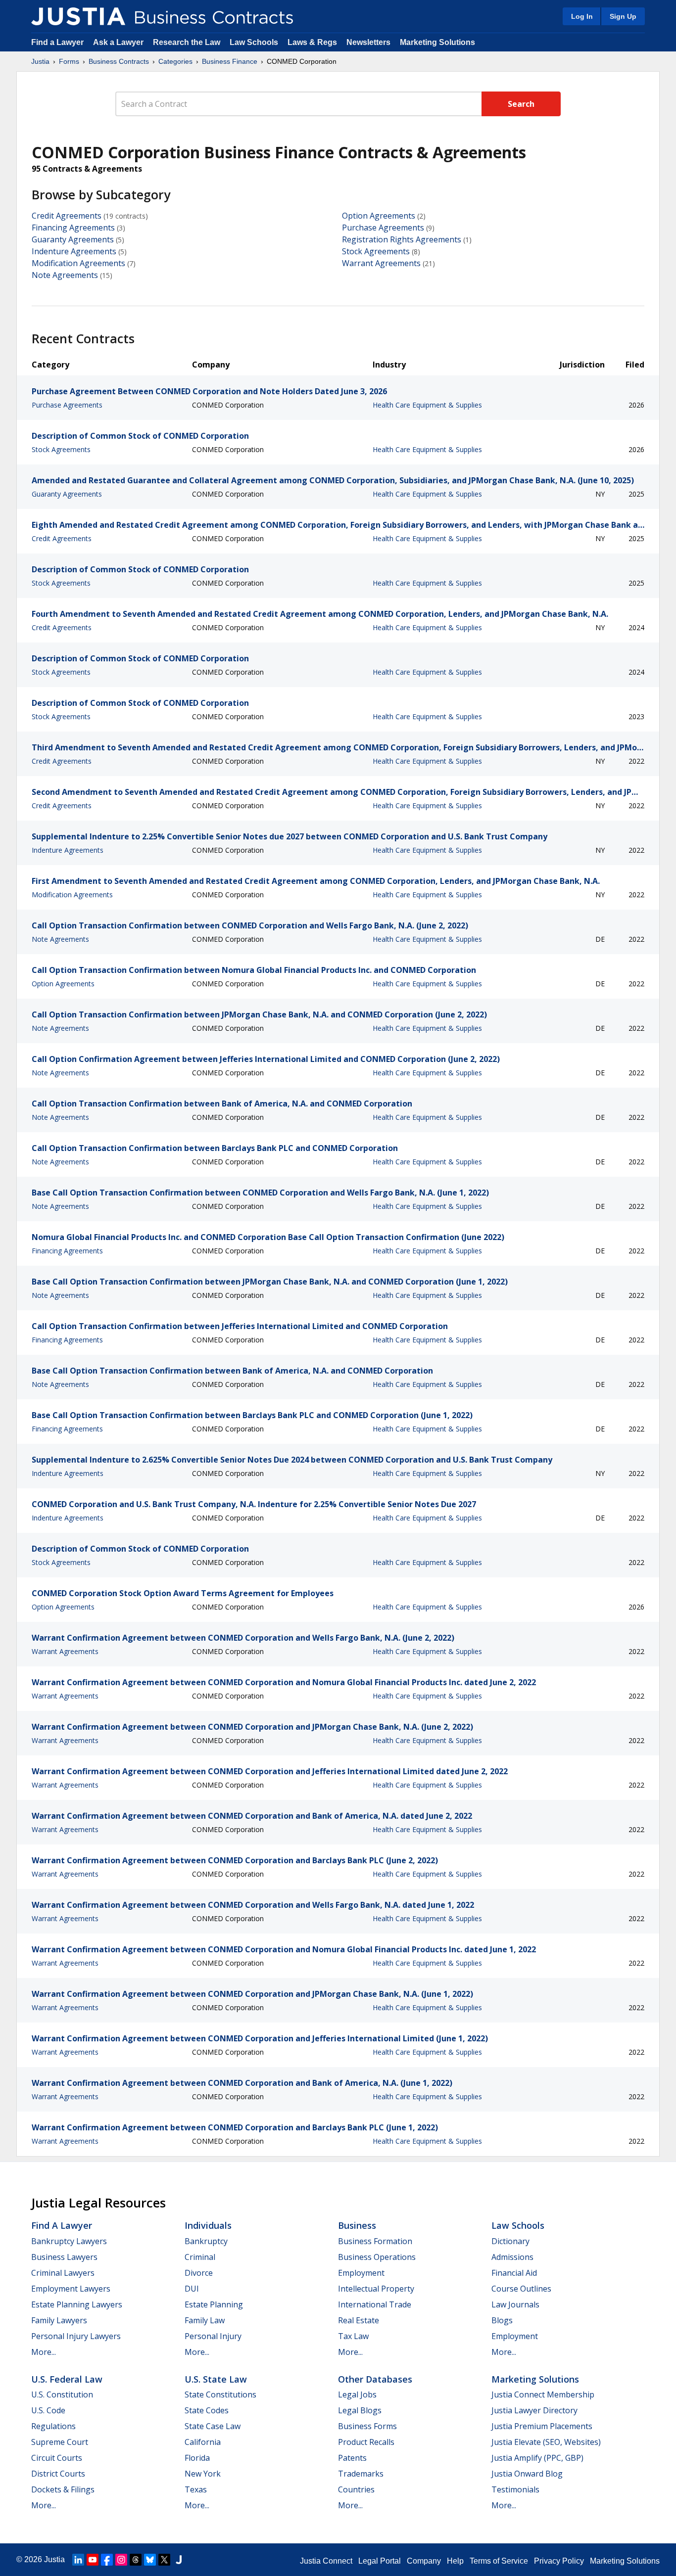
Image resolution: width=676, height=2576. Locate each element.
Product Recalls (366, 2442)
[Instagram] (121, 2560)
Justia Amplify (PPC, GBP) (537, 2458)
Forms (69, 61)
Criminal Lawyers (63, 2273)
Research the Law (187, 42)
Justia (40, 61)
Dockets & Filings (63, 2489)
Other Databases (375, 2379)
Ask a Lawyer (119, 42)
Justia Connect (326, 2561)
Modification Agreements (78, 263)
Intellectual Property (376, 2289)
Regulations (53, 2426)
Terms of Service (499, 2561)
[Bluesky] (150, 2560)
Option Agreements (379, 216)
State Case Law (213, 2426)
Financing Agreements (73, 228)
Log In (582, 16)
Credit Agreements (67, 216)
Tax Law (353, 2336)
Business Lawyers (64, 2257)
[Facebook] (107, 2560)
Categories (175, 61)
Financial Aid (514, 2273)
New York (203, 2474)
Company (424, 2561)
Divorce (199, 2273)
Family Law (205, 2320)
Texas (196, 2489)
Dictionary (510, 2241)
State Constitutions (220, 2394)
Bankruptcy (206, 2241)
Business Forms (367, 2426)
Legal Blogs (360, 2410)
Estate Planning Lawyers (77, 2304)
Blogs (502, 2320)
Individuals (208, 2225)
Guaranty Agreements (73, 239)
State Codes (207, 2410)
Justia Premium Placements (542, 2426)
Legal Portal (380, 2561)
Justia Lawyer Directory (534, 2410)
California (203, 2442)
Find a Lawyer (57, 42)
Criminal (200, 2257)
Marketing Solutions (437, 42)
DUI (192, 2289)
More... (44, 2352)
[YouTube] (93, 2560)
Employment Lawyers (71, 2289)
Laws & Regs (312, 42)
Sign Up (623, 16)
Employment (361, 2273)
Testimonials (515, 2489)
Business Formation (375, 2241)
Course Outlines (521, 2289)
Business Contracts (119, 61)
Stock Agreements (376, 251)
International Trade (375, 2304)
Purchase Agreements (383, 228)
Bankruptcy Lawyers (69, 2241)
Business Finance (230, 61)
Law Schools (254, 42)
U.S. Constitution (62, 2394)
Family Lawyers (59, 2320)
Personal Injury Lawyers (76, 2336)
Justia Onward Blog (527, 2474)
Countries (356, 2489)
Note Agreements (65, 275)
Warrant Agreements (381, 263)
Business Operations (377, 2257)
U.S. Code (48, 2410)
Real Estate (359, 2320)
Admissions (512, 2257)
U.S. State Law (216, 2379)
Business (357, 2225)
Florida (197, 2458)
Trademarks (361, 2474)
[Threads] (136, 2560)
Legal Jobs (357, 2394)
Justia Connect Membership (543, 2394)
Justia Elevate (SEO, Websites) (546, 2442)
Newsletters (368, 42)
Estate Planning (214, 2304)
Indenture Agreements (74, 251)
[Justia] (78, 16)
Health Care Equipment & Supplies (427, 405)
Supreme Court (60, 2442)
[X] (164, 2560)
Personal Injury (213, 2336)
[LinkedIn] (78, 2560)
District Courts (58, 2474)
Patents (352, 2458)
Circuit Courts (57, 2458)
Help (455, 2561)
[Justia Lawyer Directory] (179, 2560)
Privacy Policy (559, 2561)
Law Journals (515, 2304)
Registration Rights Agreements (402, 239)
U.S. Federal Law (67, 2379)
